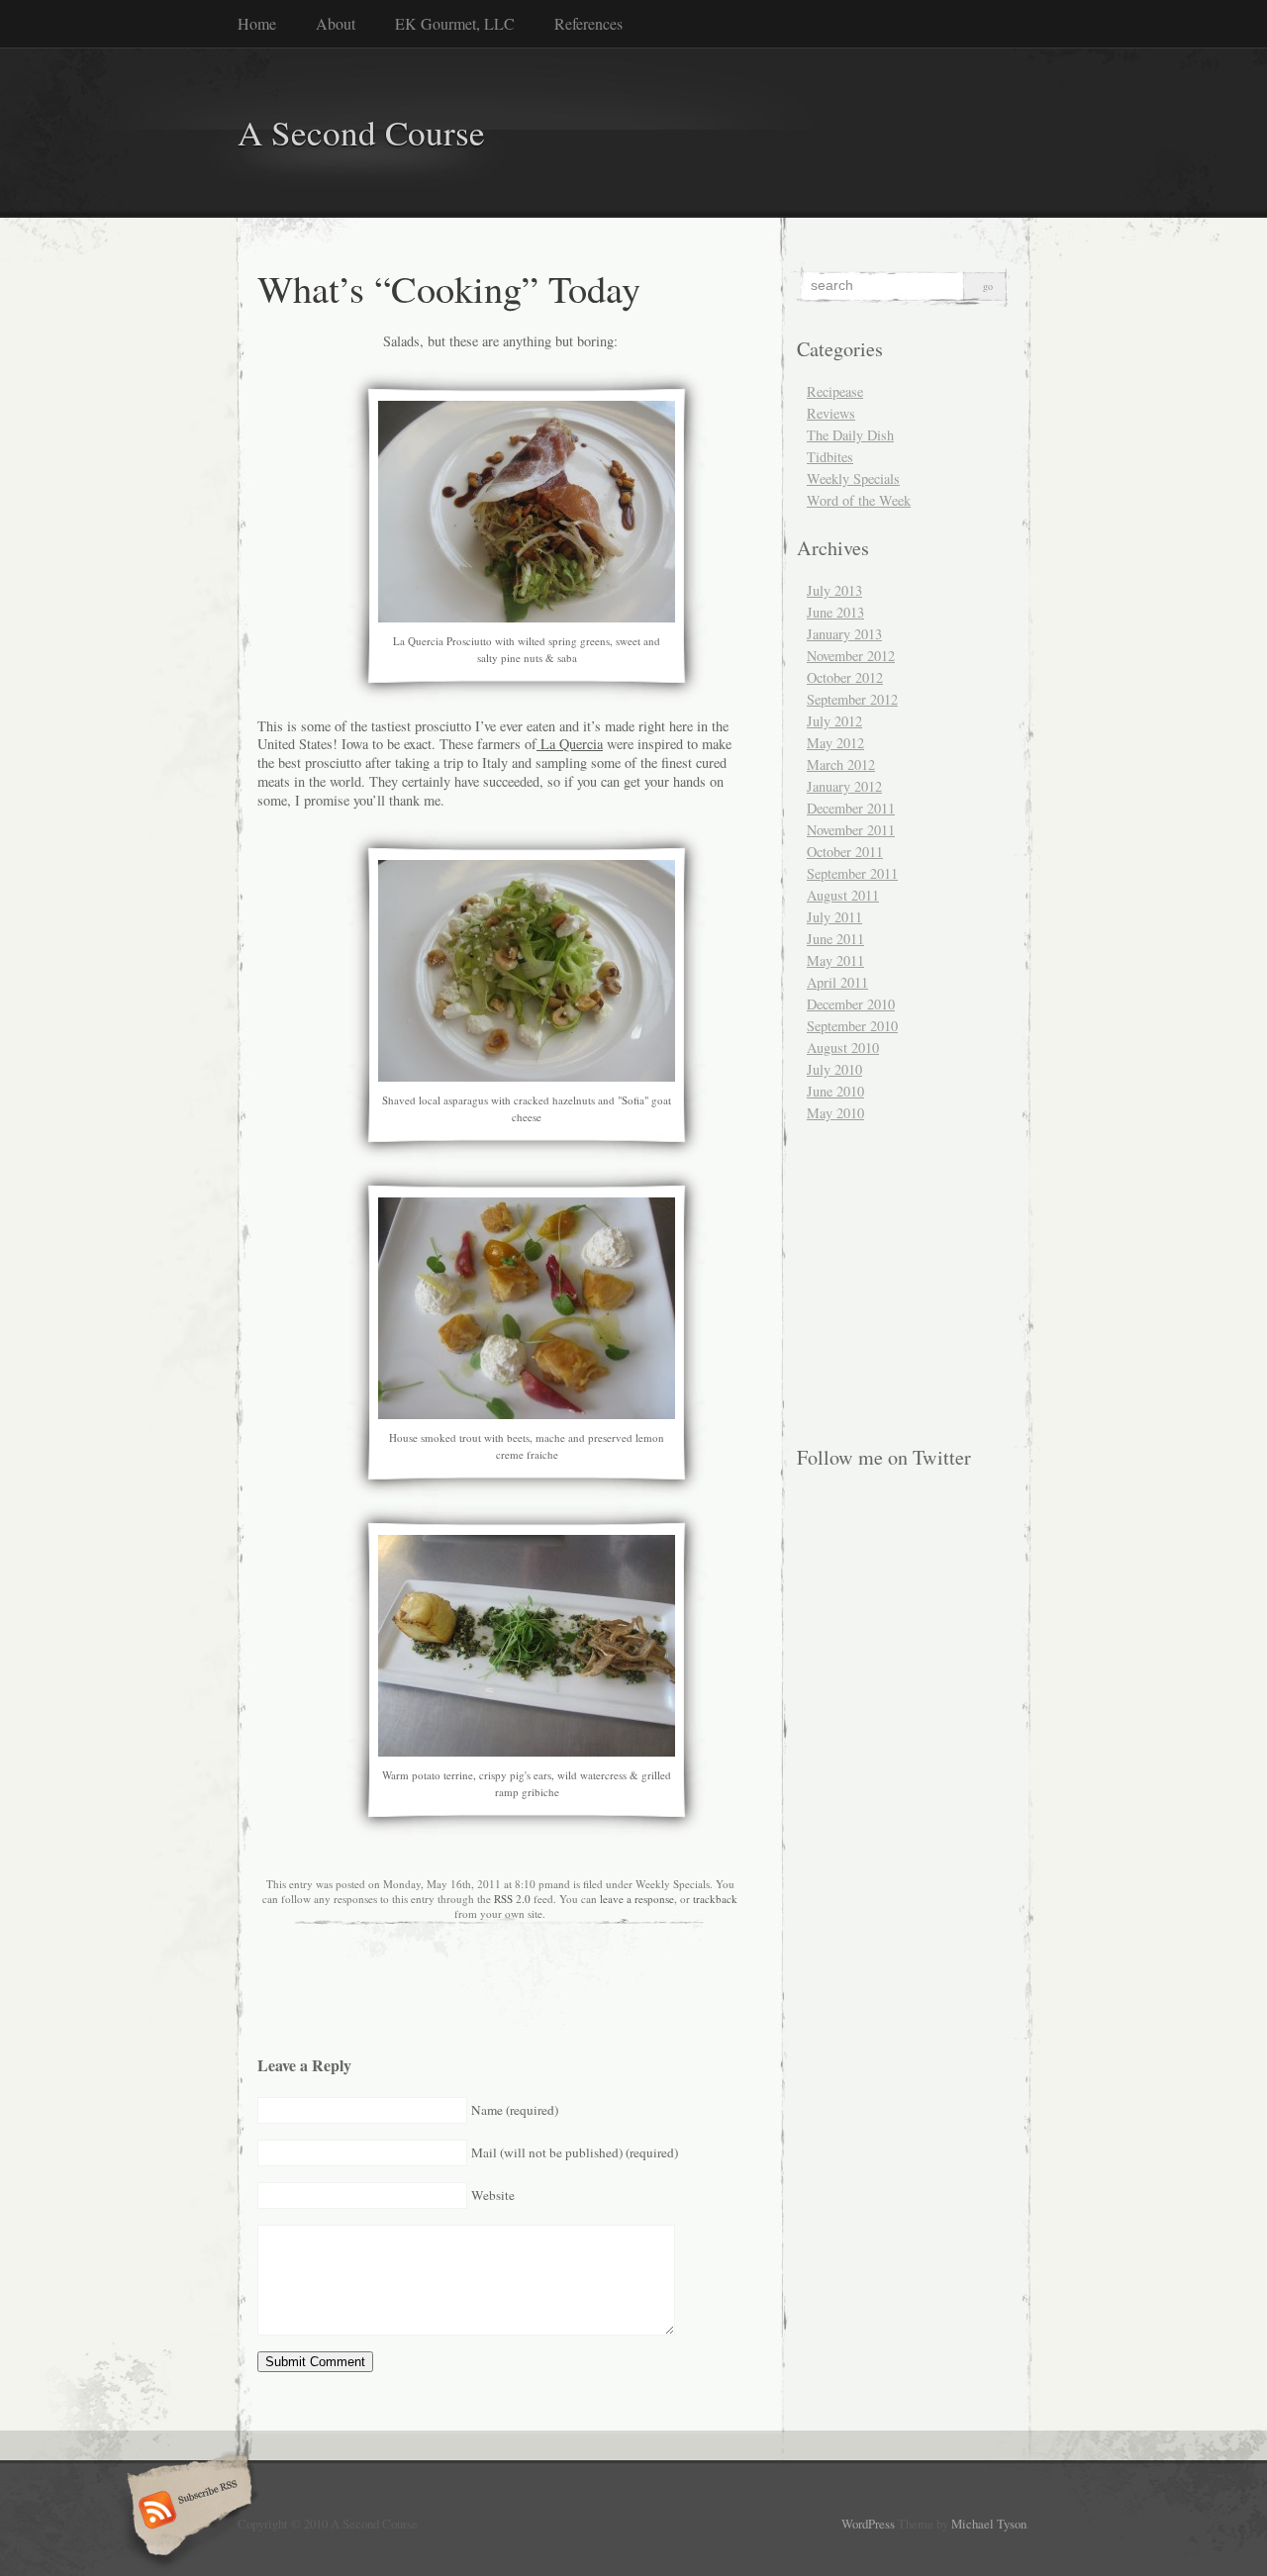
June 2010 (835, 1091)
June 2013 (835, 612)
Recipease (835, 391)
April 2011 (837, 982)
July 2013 (834, 590)
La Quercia (570, 744)
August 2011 (843, 895)
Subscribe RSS (187, 2512)
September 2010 (852, 1026)
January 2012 (844, 786)
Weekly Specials (853, 478)
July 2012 (834, 721)
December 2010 (851, 1004)
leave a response (637, 1899)
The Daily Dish (850, 435)
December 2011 (851, 808)
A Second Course (361, 132)
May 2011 (835, 960)
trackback (715, 1899)
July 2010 (834, 1069)
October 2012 (845, 677)
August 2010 (843, 1048)
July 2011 (834, 917)
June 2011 (835, 939)
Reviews (831, 413)
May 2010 (835, 1113)
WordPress (868, 2524)
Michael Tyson (989, 2524)
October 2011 (845, 852)
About (336, 23)
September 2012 (852, 699)
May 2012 (835, 743)
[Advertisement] (859, 1209)
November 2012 (851, 656)
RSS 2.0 (512, 1899)
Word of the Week (859, 500)
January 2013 (844, 634)
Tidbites (830, 457)
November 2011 (851, 830)
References (588, 23)
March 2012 (841, 764)
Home (257, 23)
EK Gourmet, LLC (455, 23)
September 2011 (852, 873)
